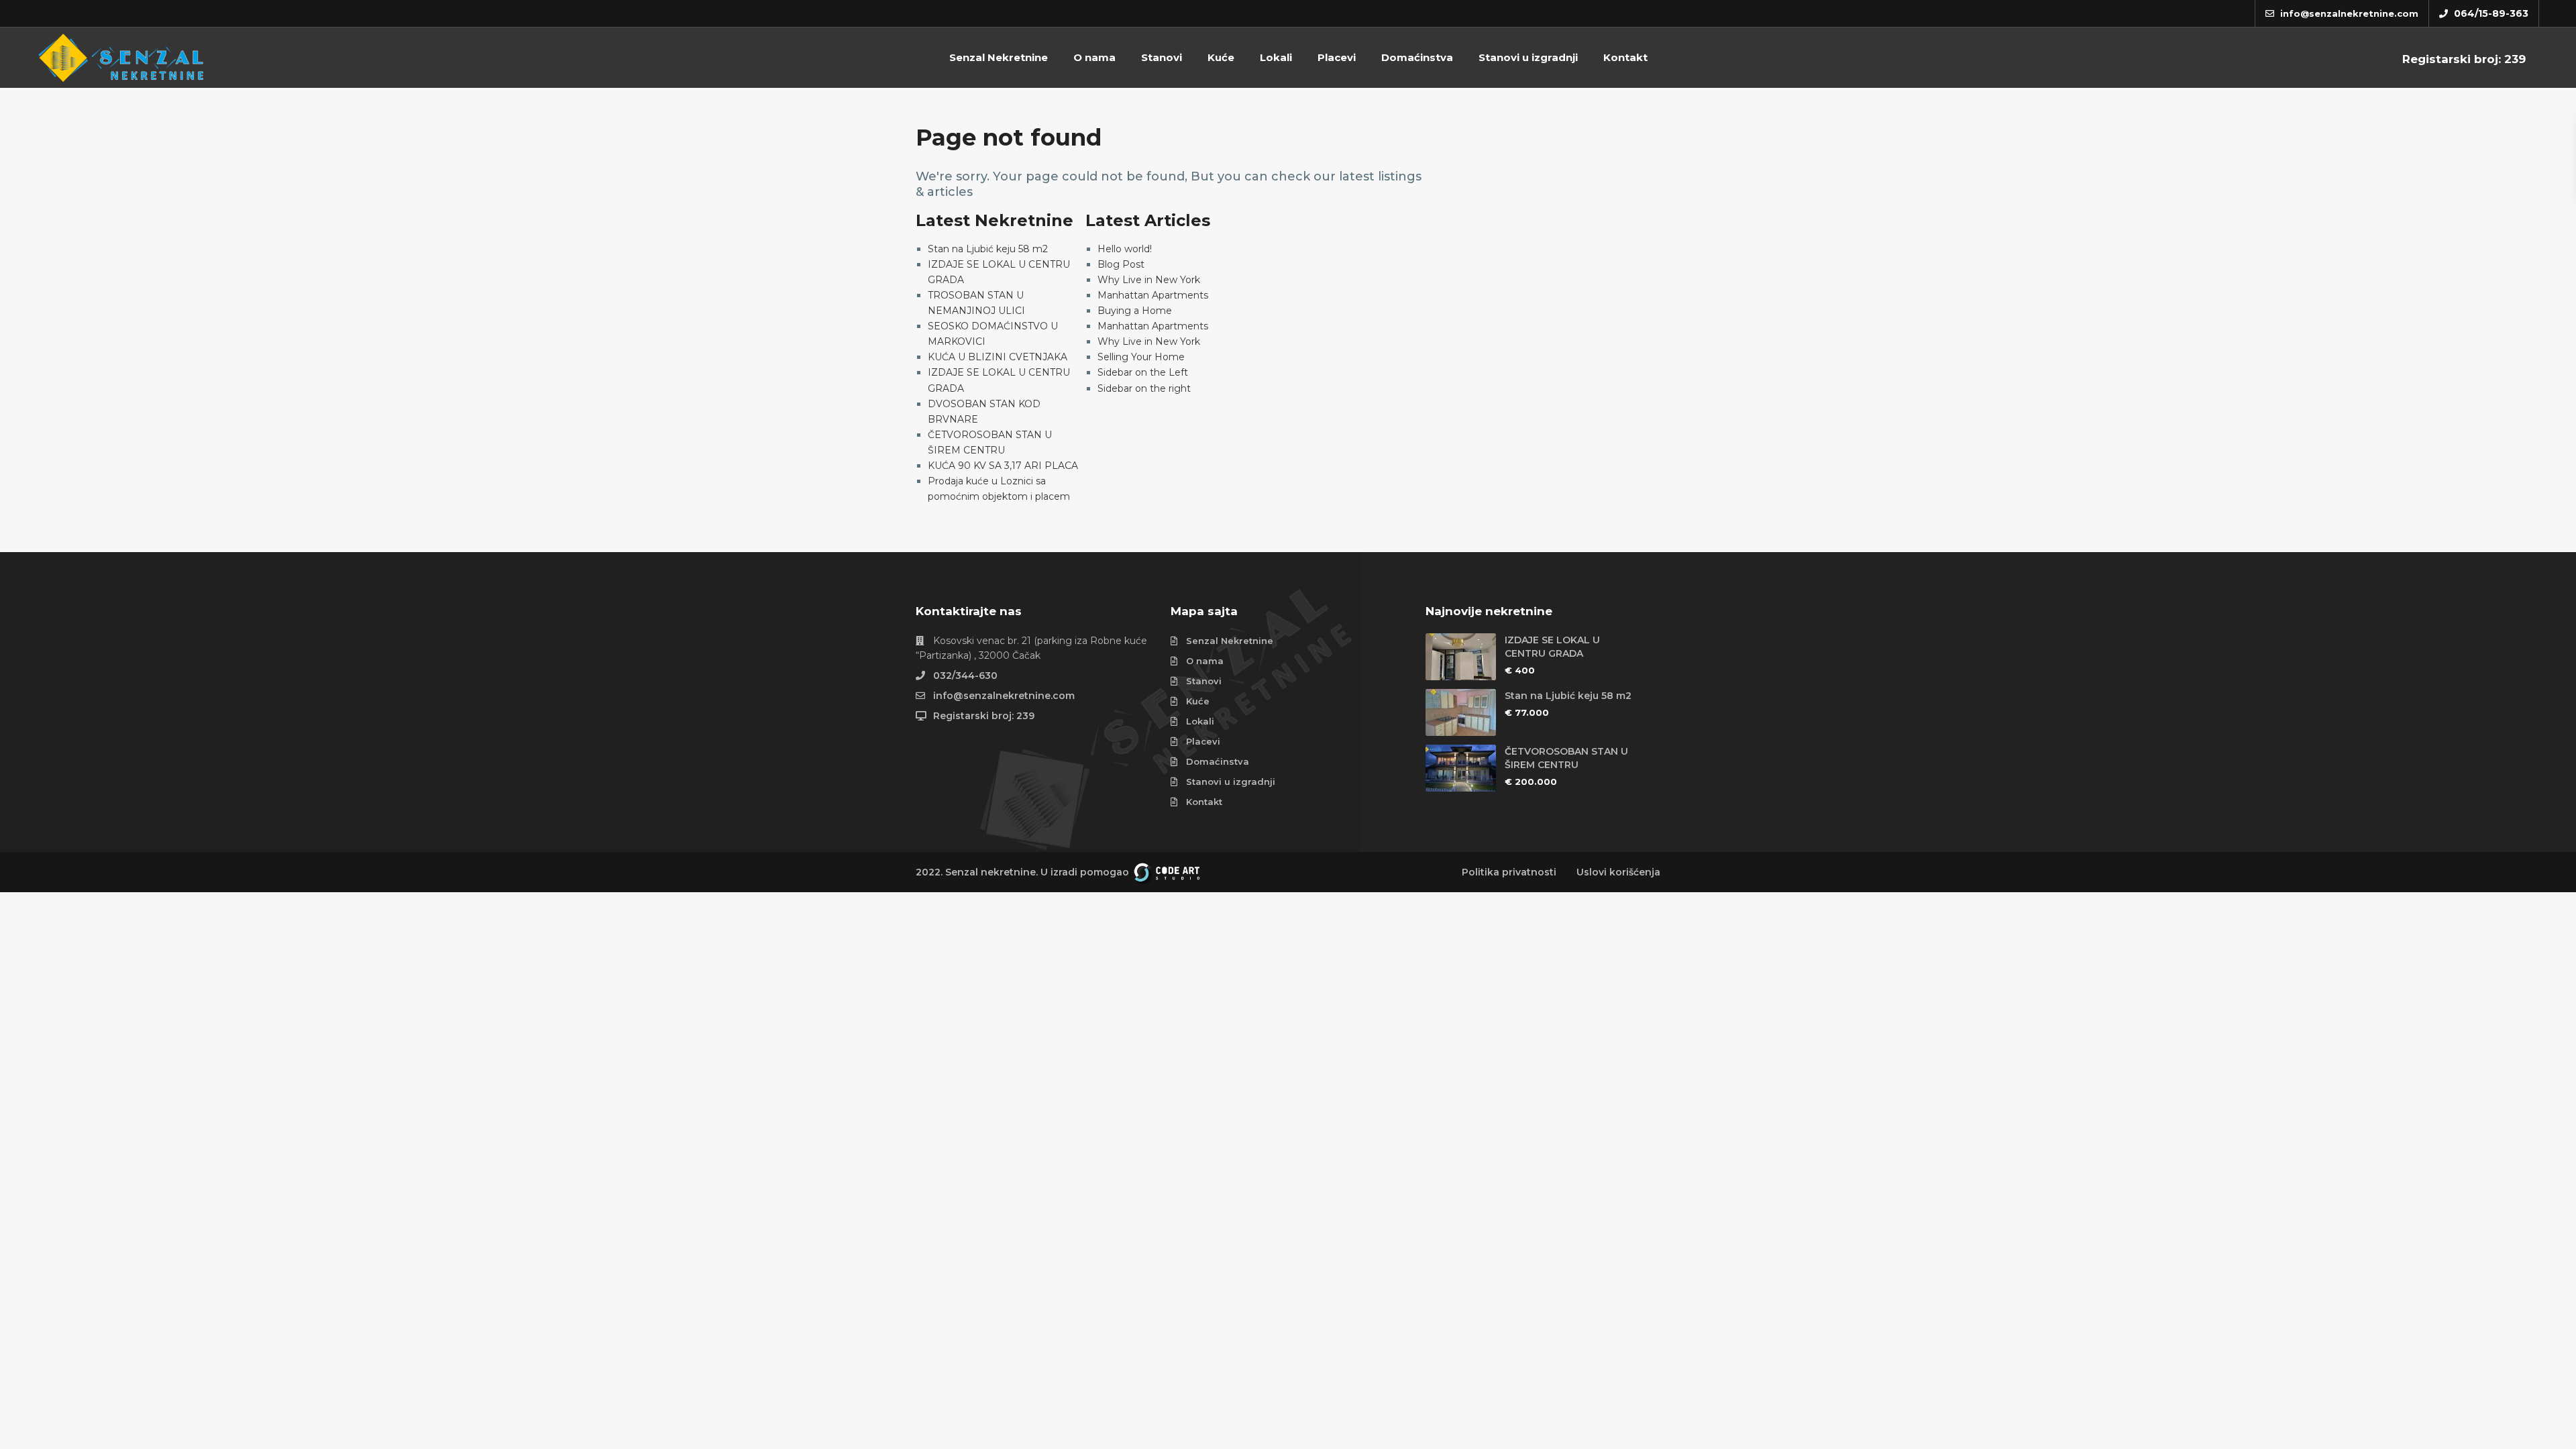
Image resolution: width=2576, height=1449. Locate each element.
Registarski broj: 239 (2464, 59)
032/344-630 (965, 676)
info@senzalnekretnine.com (1004, 696)
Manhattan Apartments (1153, 295)
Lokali (1276, 57)
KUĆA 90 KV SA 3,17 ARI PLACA (1003, 466)
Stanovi (1162, 57)
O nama (1094, 57)
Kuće (1221, 57)
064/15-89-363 (2491, 13)
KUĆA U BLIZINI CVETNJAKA (998, 357)
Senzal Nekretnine (999, 57)
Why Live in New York (1149, 280)
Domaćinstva (1417, 57)
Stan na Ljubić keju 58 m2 (988, 249)
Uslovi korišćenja (1618, 872)
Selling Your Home (1141, 357)
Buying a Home (1135, 311)
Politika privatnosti (1509, 872)
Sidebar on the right (1144, 388)
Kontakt (1625, 57)
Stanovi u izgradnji (1528, 57)
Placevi (1337, 57)
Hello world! (1125, 249)
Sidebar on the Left (1143, 372)
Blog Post (1121, 264)
